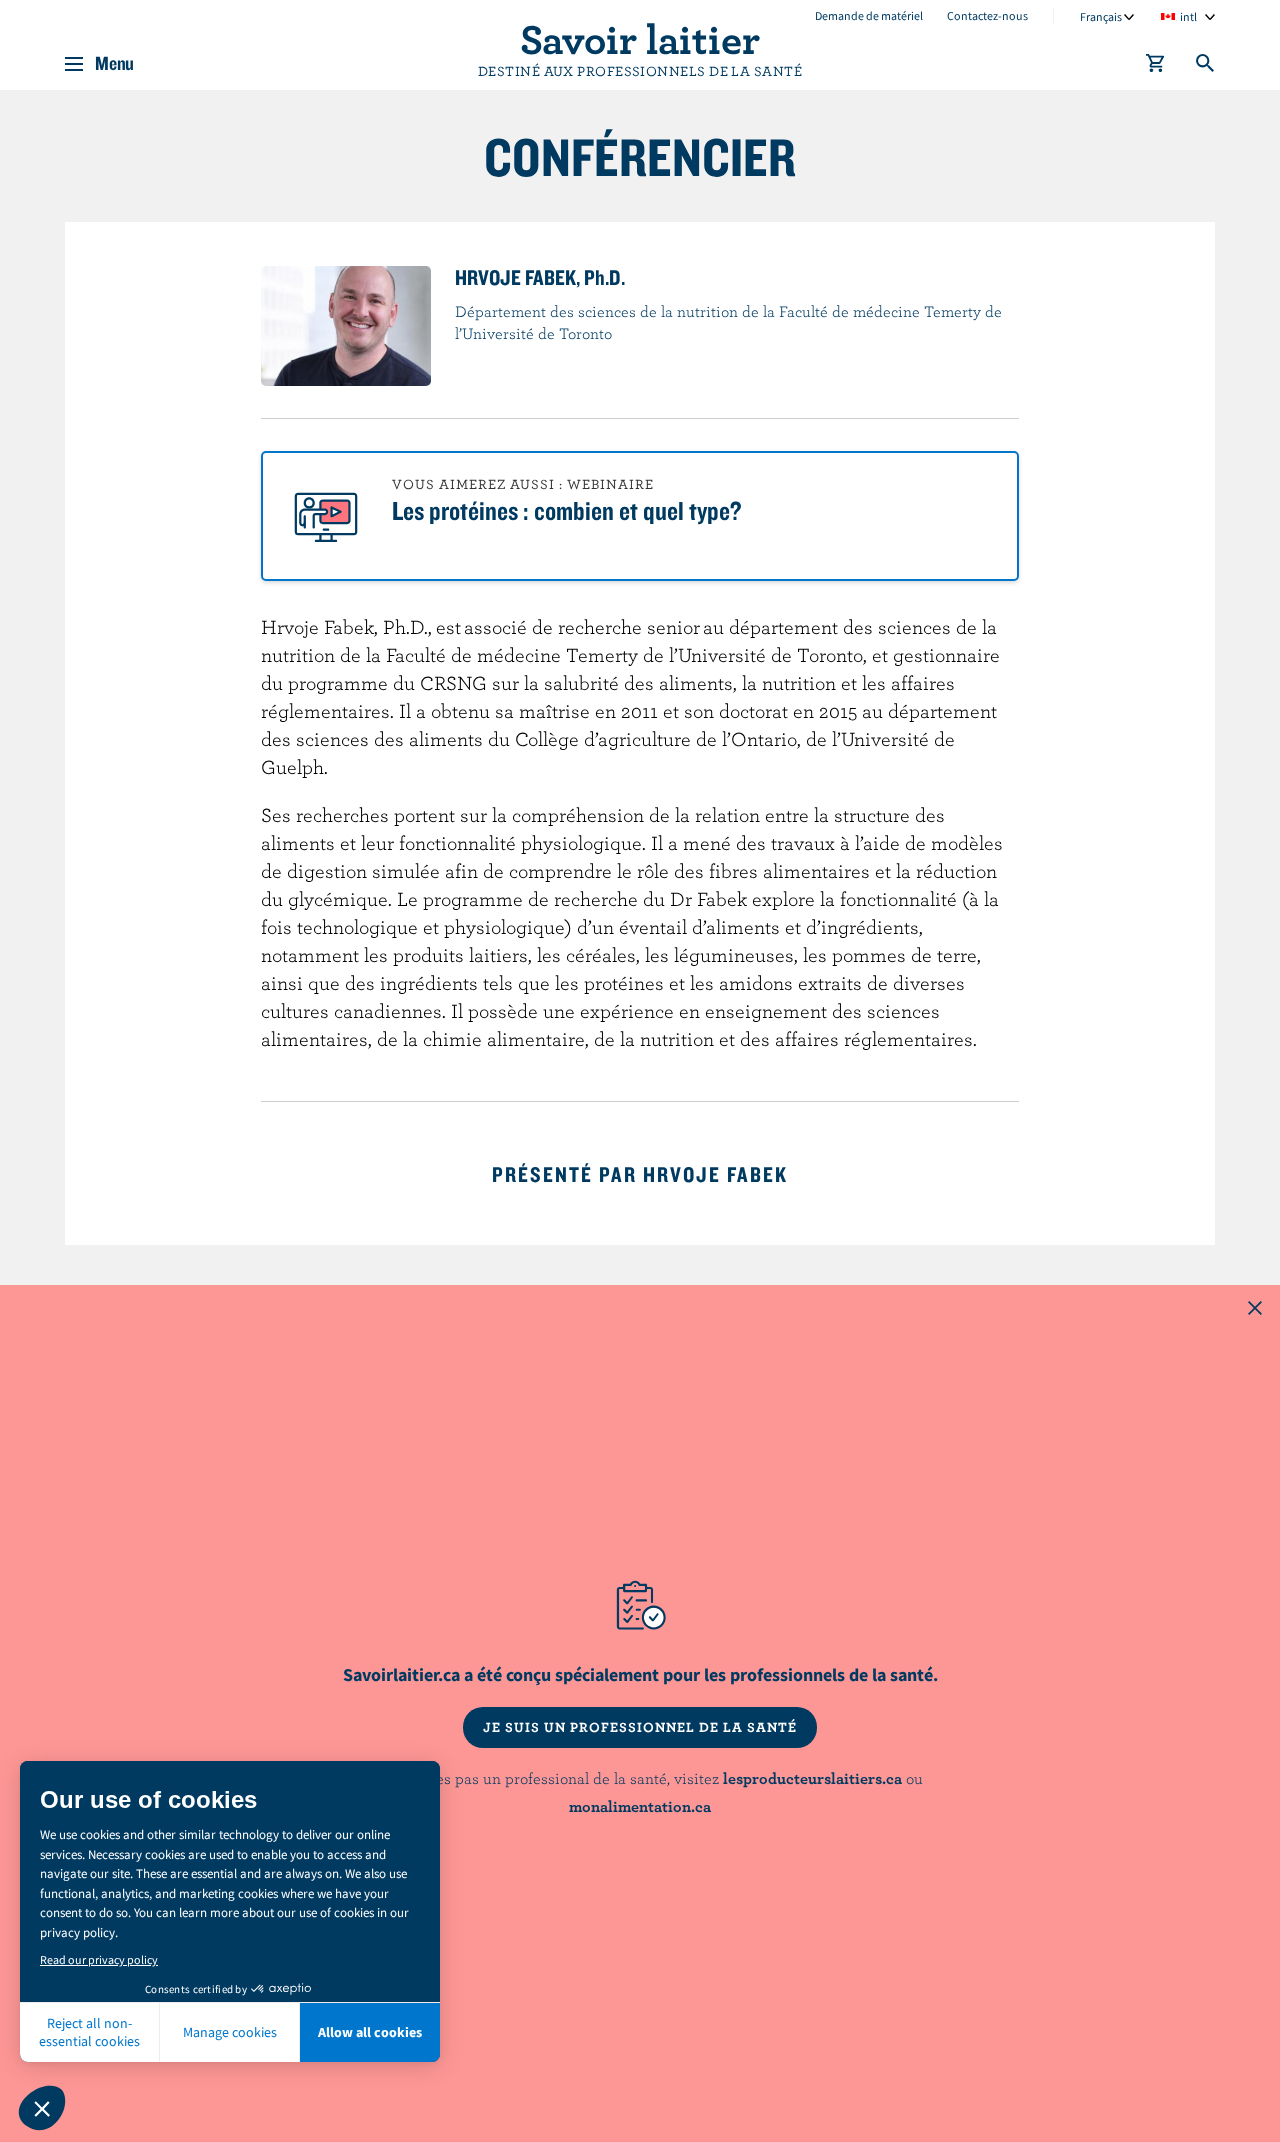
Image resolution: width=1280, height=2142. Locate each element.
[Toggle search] (1206, 67)
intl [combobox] (1188, 16)
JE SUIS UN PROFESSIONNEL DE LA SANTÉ (640, 1727)
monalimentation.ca (640, 1806)
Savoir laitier (640, 38)
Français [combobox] (1101, 16)
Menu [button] (114, 64)
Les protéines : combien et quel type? (567, 510)
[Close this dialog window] (1255, 1310)
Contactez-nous (987, 15)
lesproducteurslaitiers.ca (812, 1778)
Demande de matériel (869, 15)
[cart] (1156, 67)
